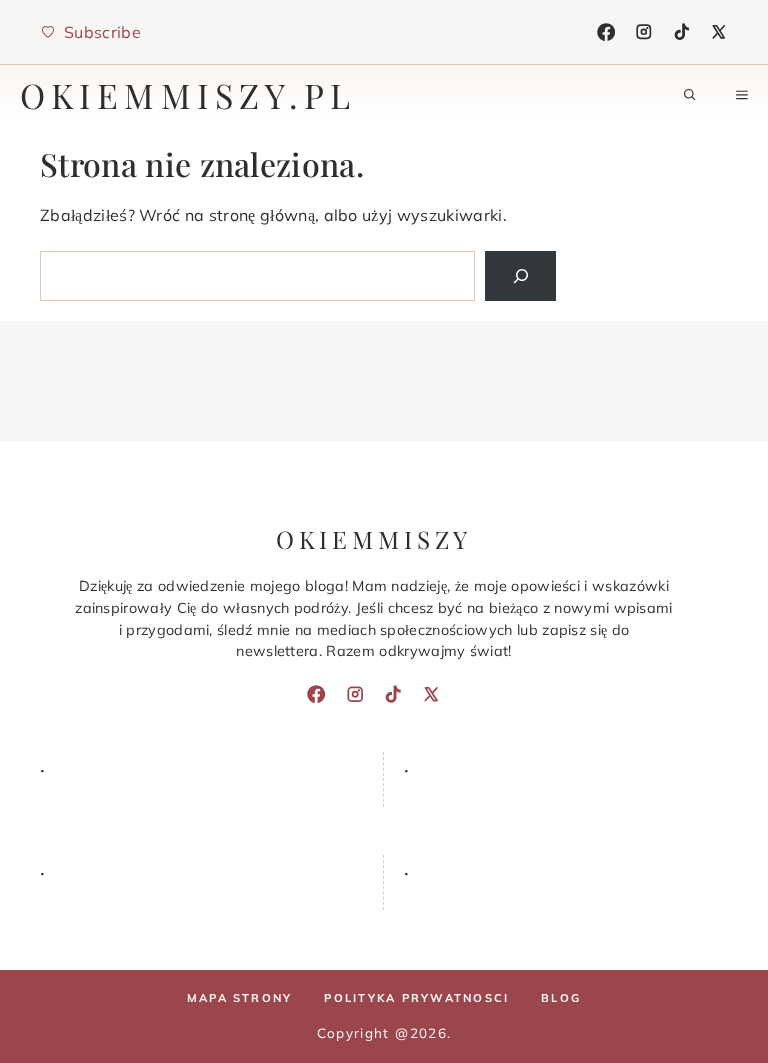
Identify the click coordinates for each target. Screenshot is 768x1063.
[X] (719, 32)
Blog (561, 998)
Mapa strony (240, 998)
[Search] (520, 275)
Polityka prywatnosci (416, 998)
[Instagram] (644, 32)
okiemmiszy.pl (188, 95)
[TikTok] (682, 32)
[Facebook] (606, 32)
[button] (690, 95)
